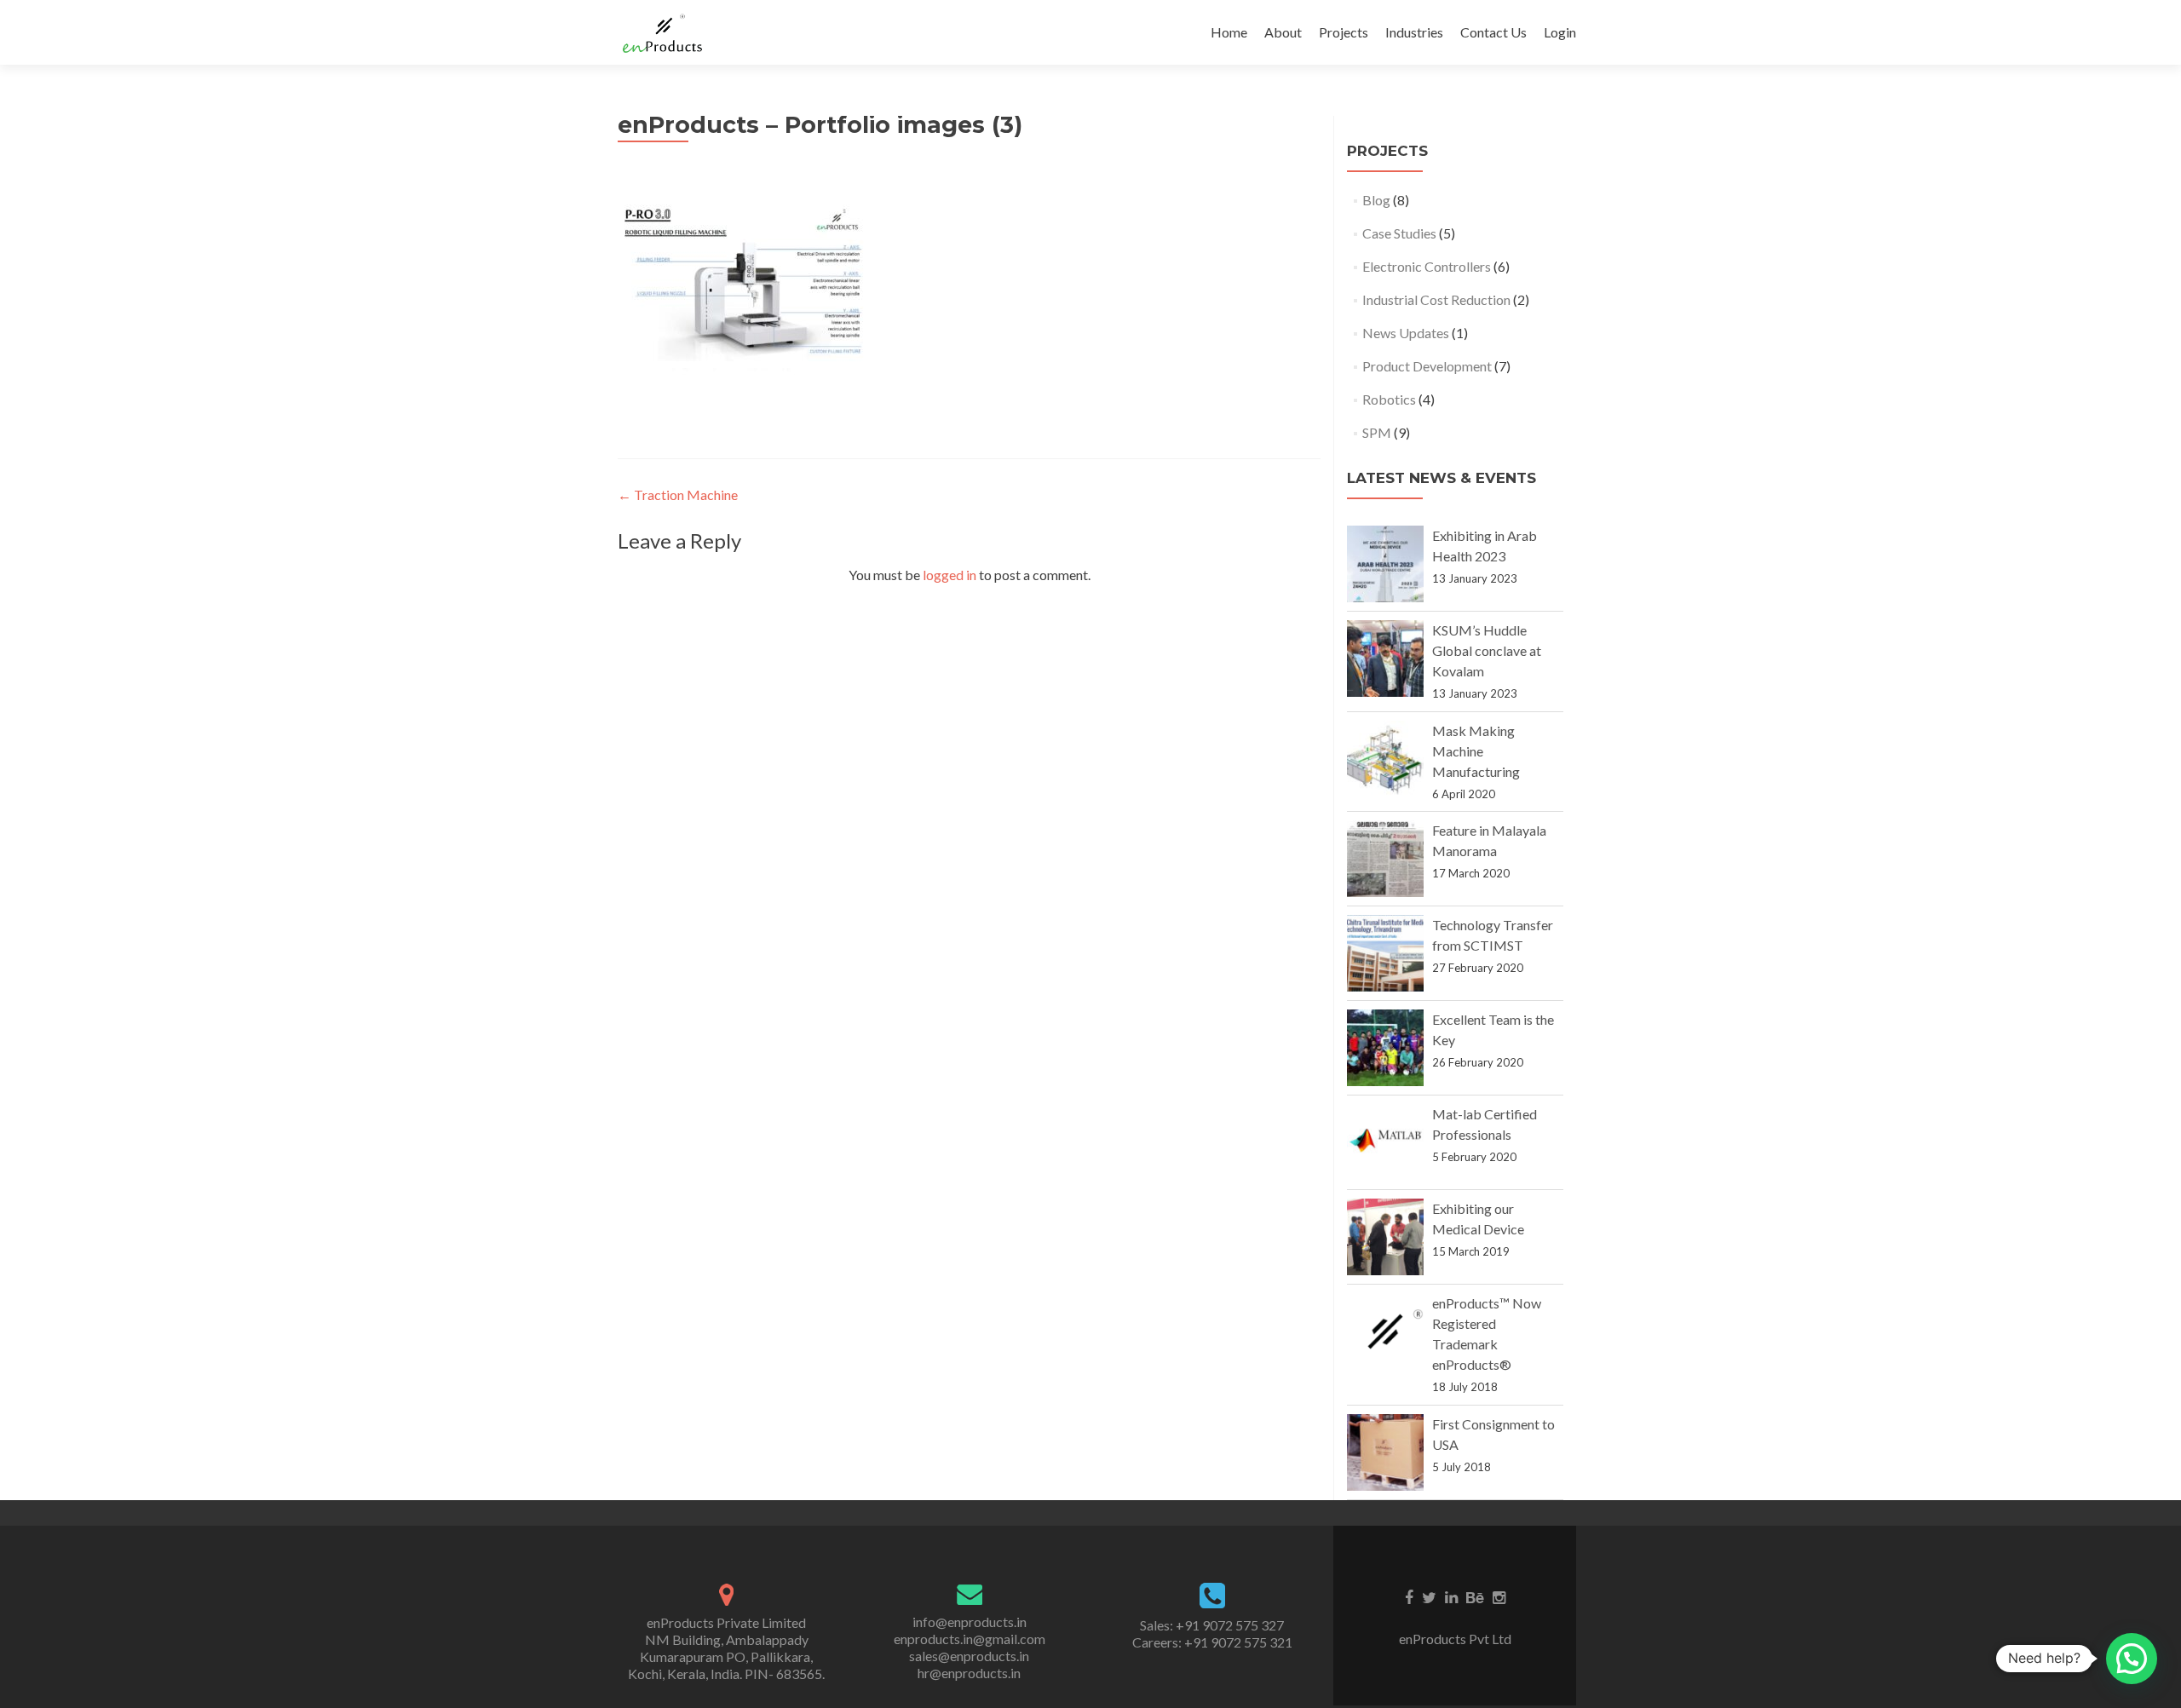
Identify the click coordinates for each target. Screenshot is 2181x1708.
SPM (1377, 432)
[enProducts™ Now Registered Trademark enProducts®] (1385, 1331)
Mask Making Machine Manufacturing (1476, 751)
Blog (1376, 200)
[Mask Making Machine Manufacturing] (1385, 759)
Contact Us (1493, 32)
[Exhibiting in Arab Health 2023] (1385, 564)
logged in (950, 575)
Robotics (1389, 399)
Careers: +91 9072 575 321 (1212, 1642)
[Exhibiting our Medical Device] (1385, 1237)
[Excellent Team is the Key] (1385, 1048)
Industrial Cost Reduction (1436, 299)
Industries (1414, 32)
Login (1560, 32)
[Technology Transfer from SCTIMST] (1385, 953)
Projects (1344, 32)
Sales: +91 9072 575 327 (1212, 1625)
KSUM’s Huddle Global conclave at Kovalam (1487, 650)
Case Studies (1399, 233)
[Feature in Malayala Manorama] (1385, 859)
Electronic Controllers (1427, 266)
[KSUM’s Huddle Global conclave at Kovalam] (1385, 658)
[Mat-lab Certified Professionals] (1385, 1142)
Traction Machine (678, 495)
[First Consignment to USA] (1385, 1452)
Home (1229, 32)
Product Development (1427, 366)
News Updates (1406, 333)
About (1283, 32)
